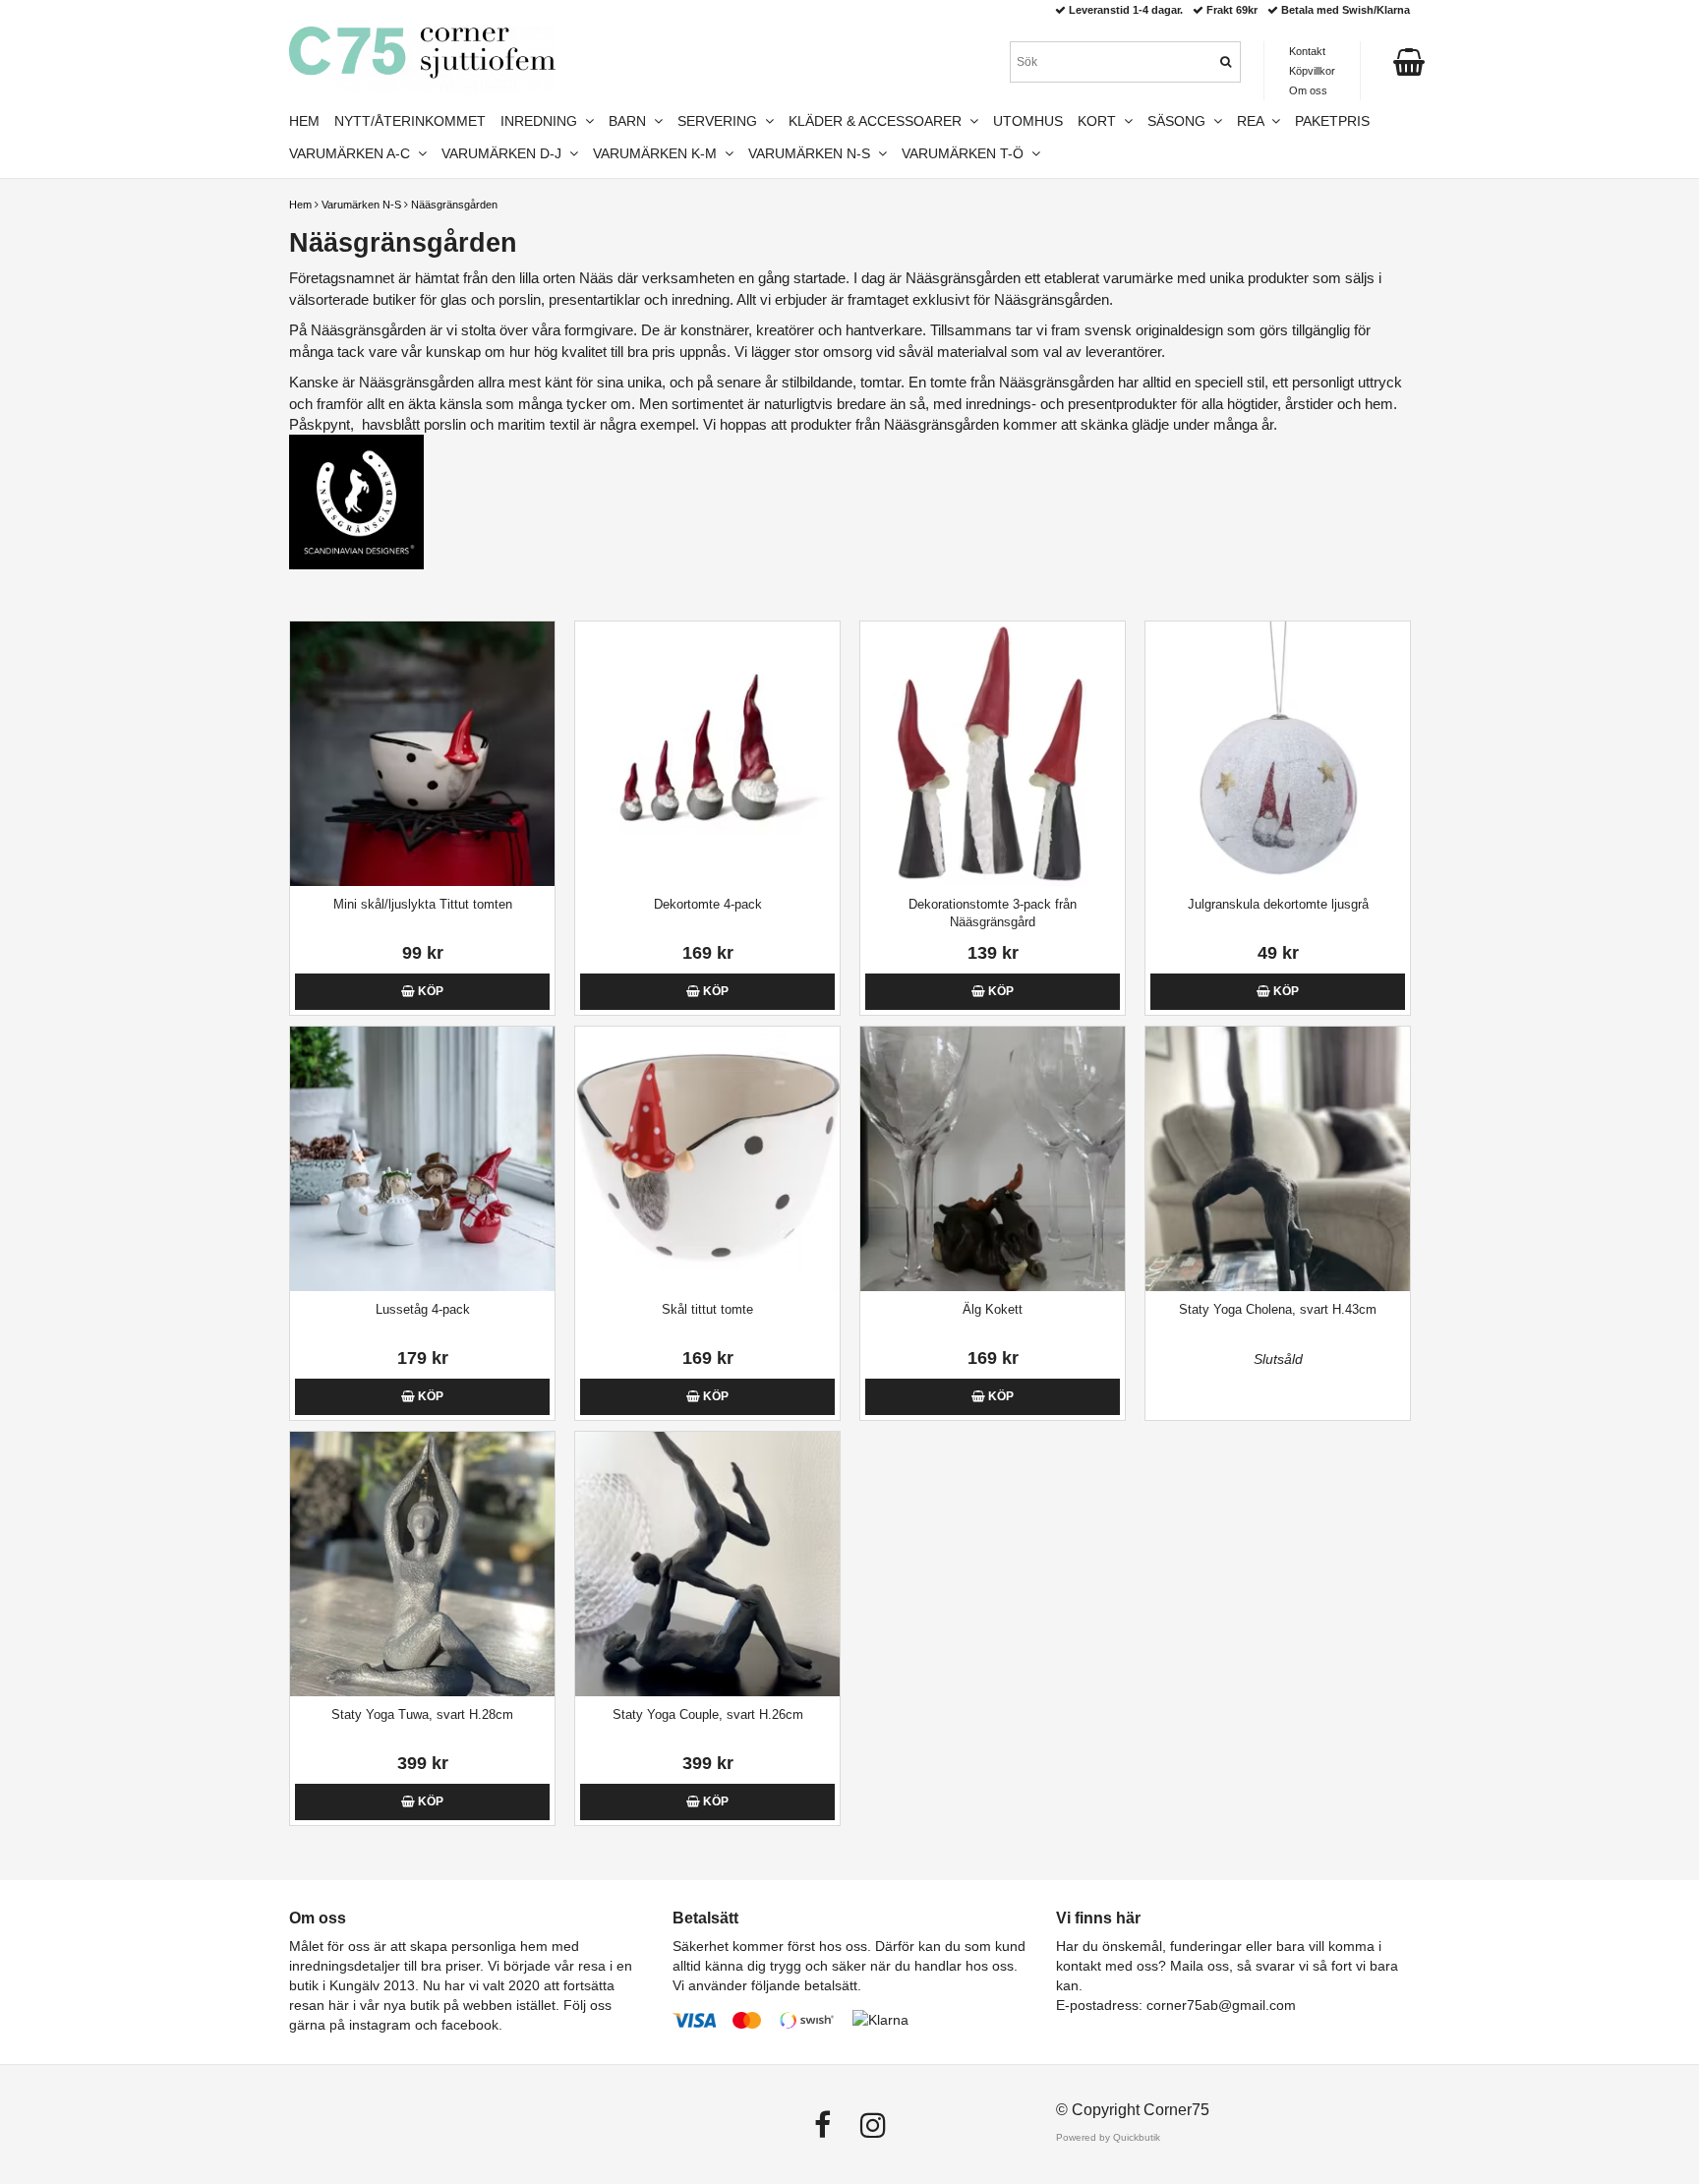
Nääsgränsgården (454, 205)
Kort (1101, 121)
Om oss (1308, 90)
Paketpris (1332, 121)
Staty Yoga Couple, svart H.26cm (708, 1714)
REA (1254, 121)
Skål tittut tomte (707, 1309)
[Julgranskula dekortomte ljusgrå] (1278, 754)
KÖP (429, 991)
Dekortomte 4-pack (708, 904)
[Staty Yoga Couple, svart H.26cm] (707, 1564)
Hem (300, 205)
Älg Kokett (993, 1309)
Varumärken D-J (505, 153)
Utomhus (1028, 121)
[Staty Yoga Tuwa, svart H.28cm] (422, 1564)
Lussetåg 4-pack (423, 1309)
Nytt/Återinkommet (410, 121)
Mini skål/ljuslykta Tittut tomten (423, 904)
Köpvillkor (1312, 71)
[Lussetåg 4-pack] (422, 1159)
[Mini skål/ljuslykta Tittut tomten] (422, 754)
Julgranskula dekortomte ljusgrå (1278, 904)
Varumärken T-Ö (967, 153)
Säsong (1180, 121)
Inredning (543, 121)
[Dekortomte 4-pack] (707, 754)
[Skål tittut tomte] (707, 1159)
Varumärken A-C (353, 153)
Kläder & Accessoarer (879, 121)
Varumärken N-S (361, 205)
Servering (721, 121)
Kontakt (1307, 51)
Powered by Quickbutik (1108, 2137)
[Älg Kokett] (993, 1159)
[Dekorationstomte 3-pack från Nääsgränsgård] (993, 754)
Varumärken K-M (659, 153)
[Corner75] (422, 60)
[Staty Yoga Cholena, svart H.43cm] (1278, 1159)
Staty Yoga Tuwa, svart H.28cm (422, 1714)
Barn (631, 121)
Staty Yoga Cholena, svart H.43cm (1278, 1309)
